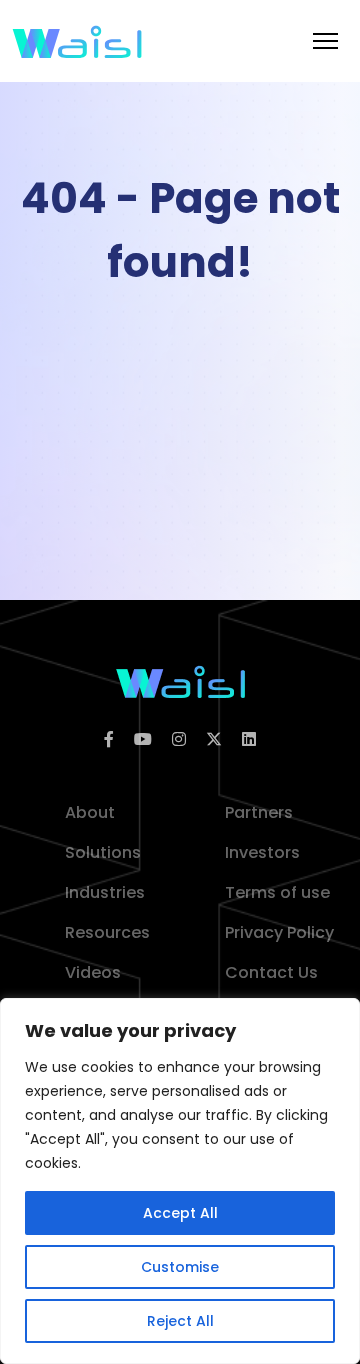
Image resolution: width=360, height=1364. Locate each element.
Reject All (180, 1321)
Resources (107, 932)
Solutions (103, 852)
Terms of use (277, 892)
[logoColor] (180, 680)
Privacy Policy (279, 932)
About (90, 812)
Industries (105, 892)
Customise (180, 1267)
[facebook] (109, 740)
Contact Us (271, 972)
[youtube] (143, 740)
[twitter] (214, 740)
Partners (259, 812)
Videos (93, 972)
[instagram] (179, 740)
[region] (180, 1181)
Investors (262, 852)
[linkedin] (249, 740)
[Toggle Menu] (325, 41)
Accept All (180, 1213)
